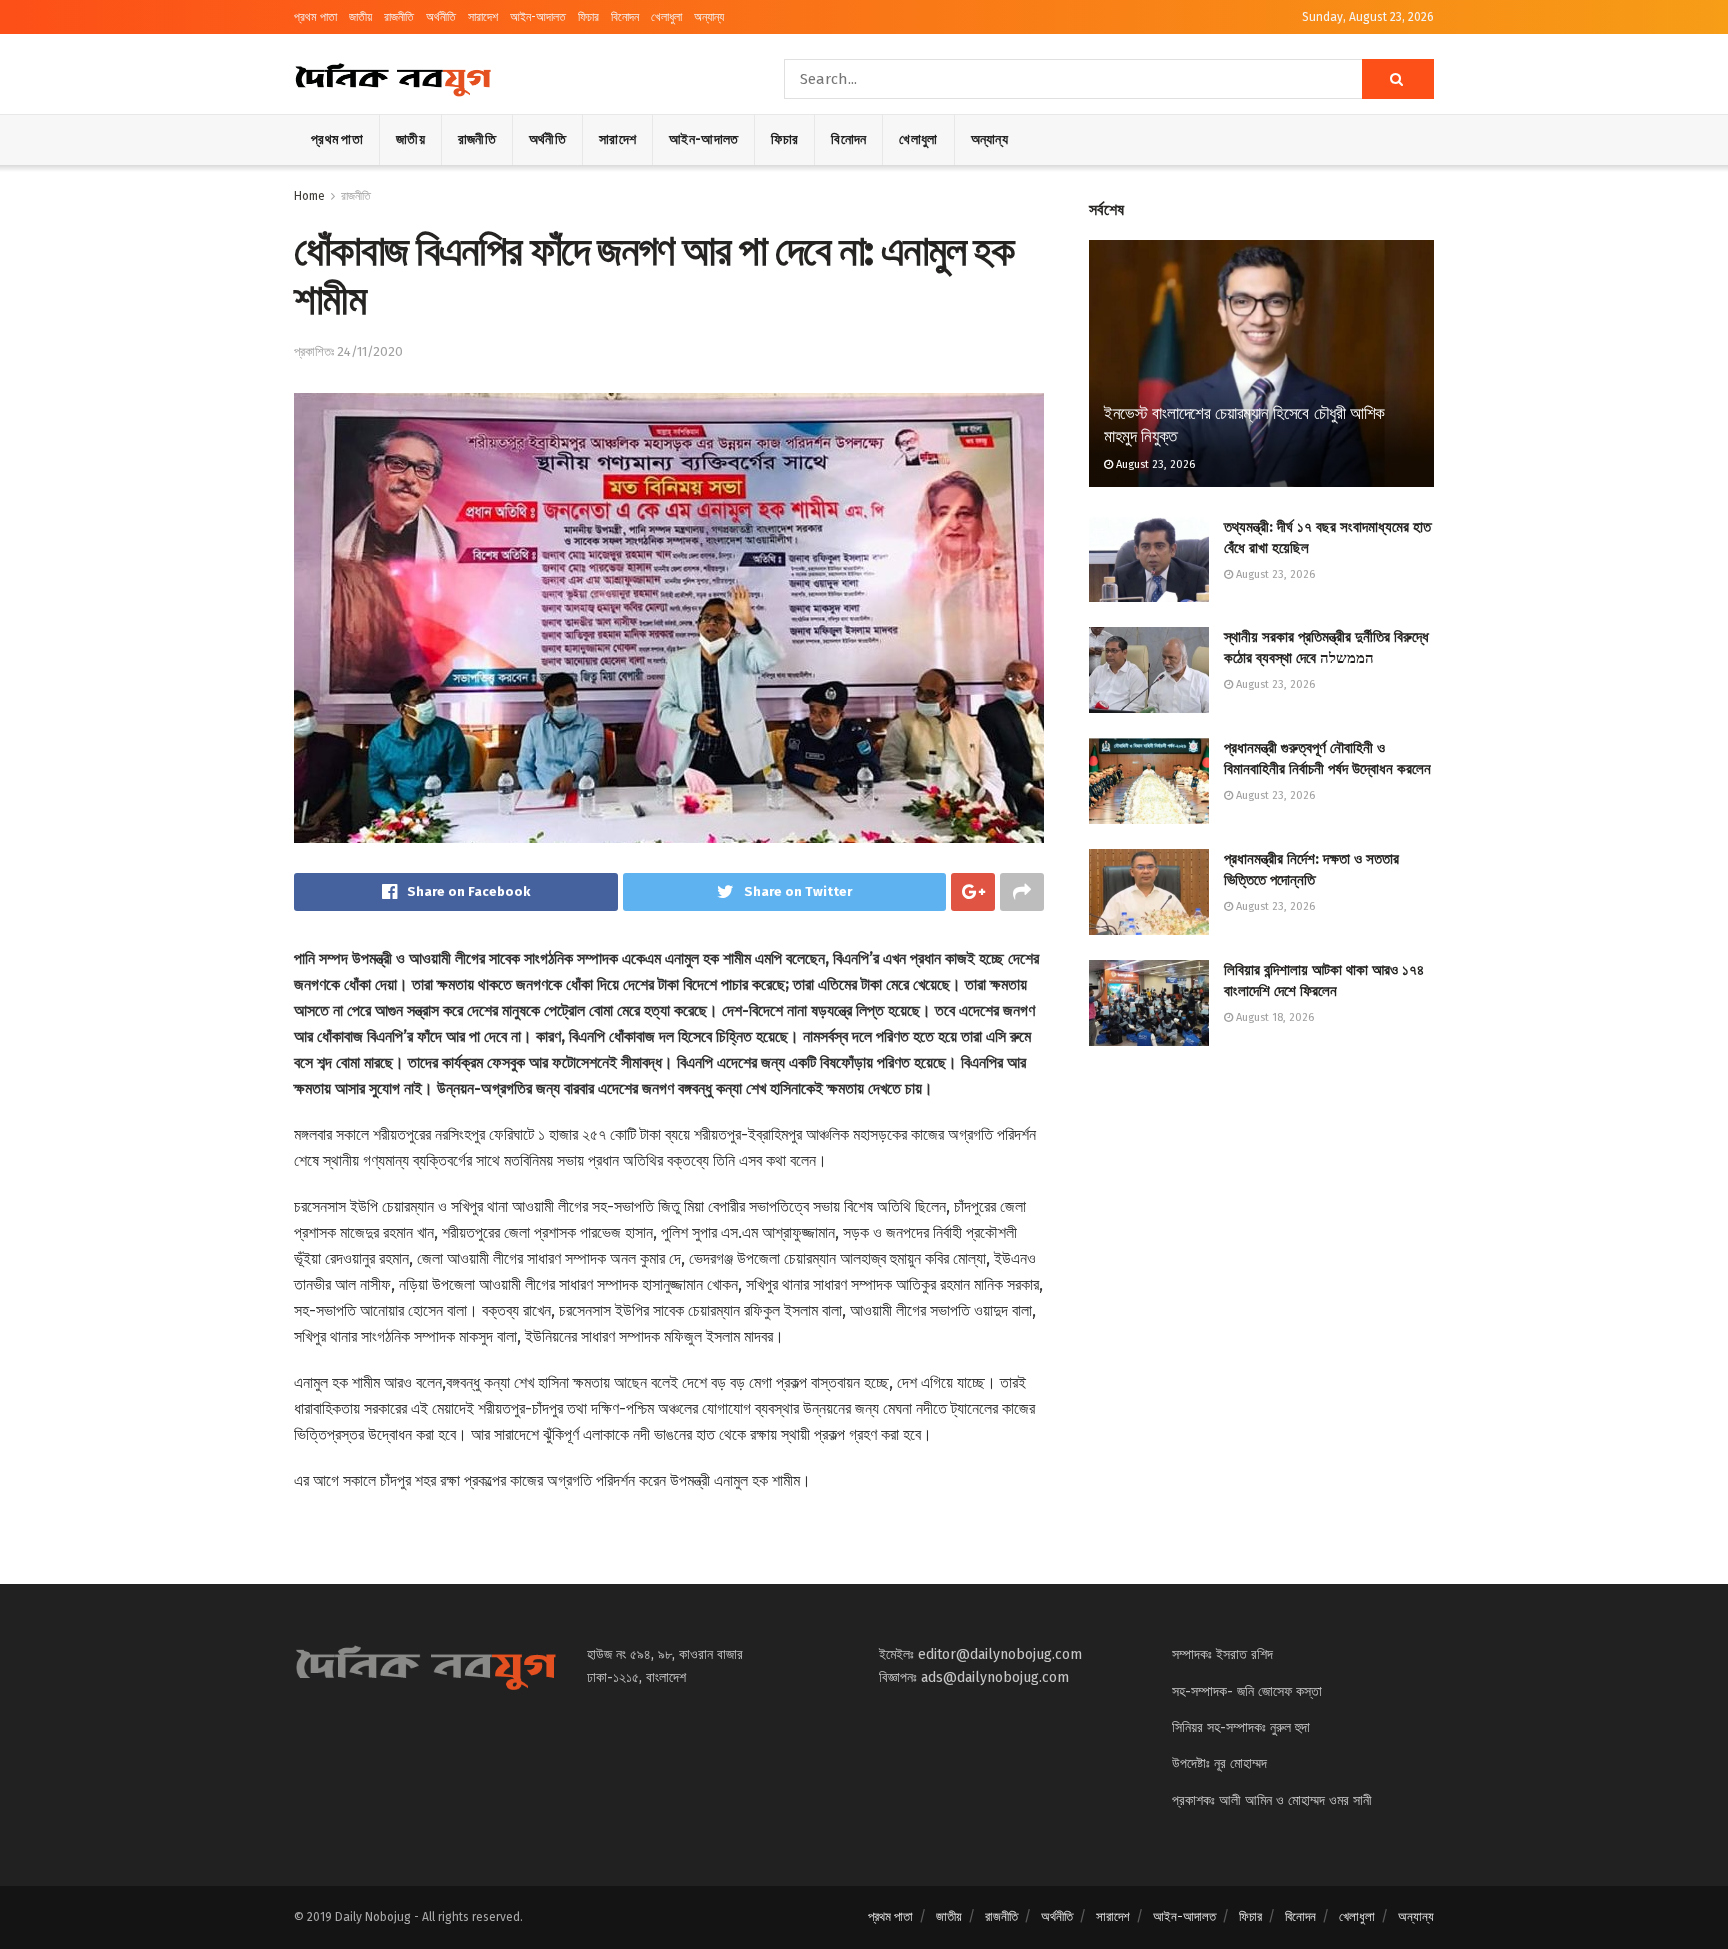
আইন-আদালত (538, 17)
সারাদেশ (483, 17)
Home (309, 196)
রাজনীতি (399, 17)
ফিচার (588, 17)
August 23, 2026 (1154, 464)
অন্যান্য (709, 17)
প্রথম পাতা (315, 17)
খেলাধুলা (666, 17)
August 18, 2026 (1273, 1017)
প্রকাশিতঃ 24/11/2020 (348, 351)
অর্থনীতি (441, 17)
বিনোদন (625, 17)
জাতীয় (360, 17)
